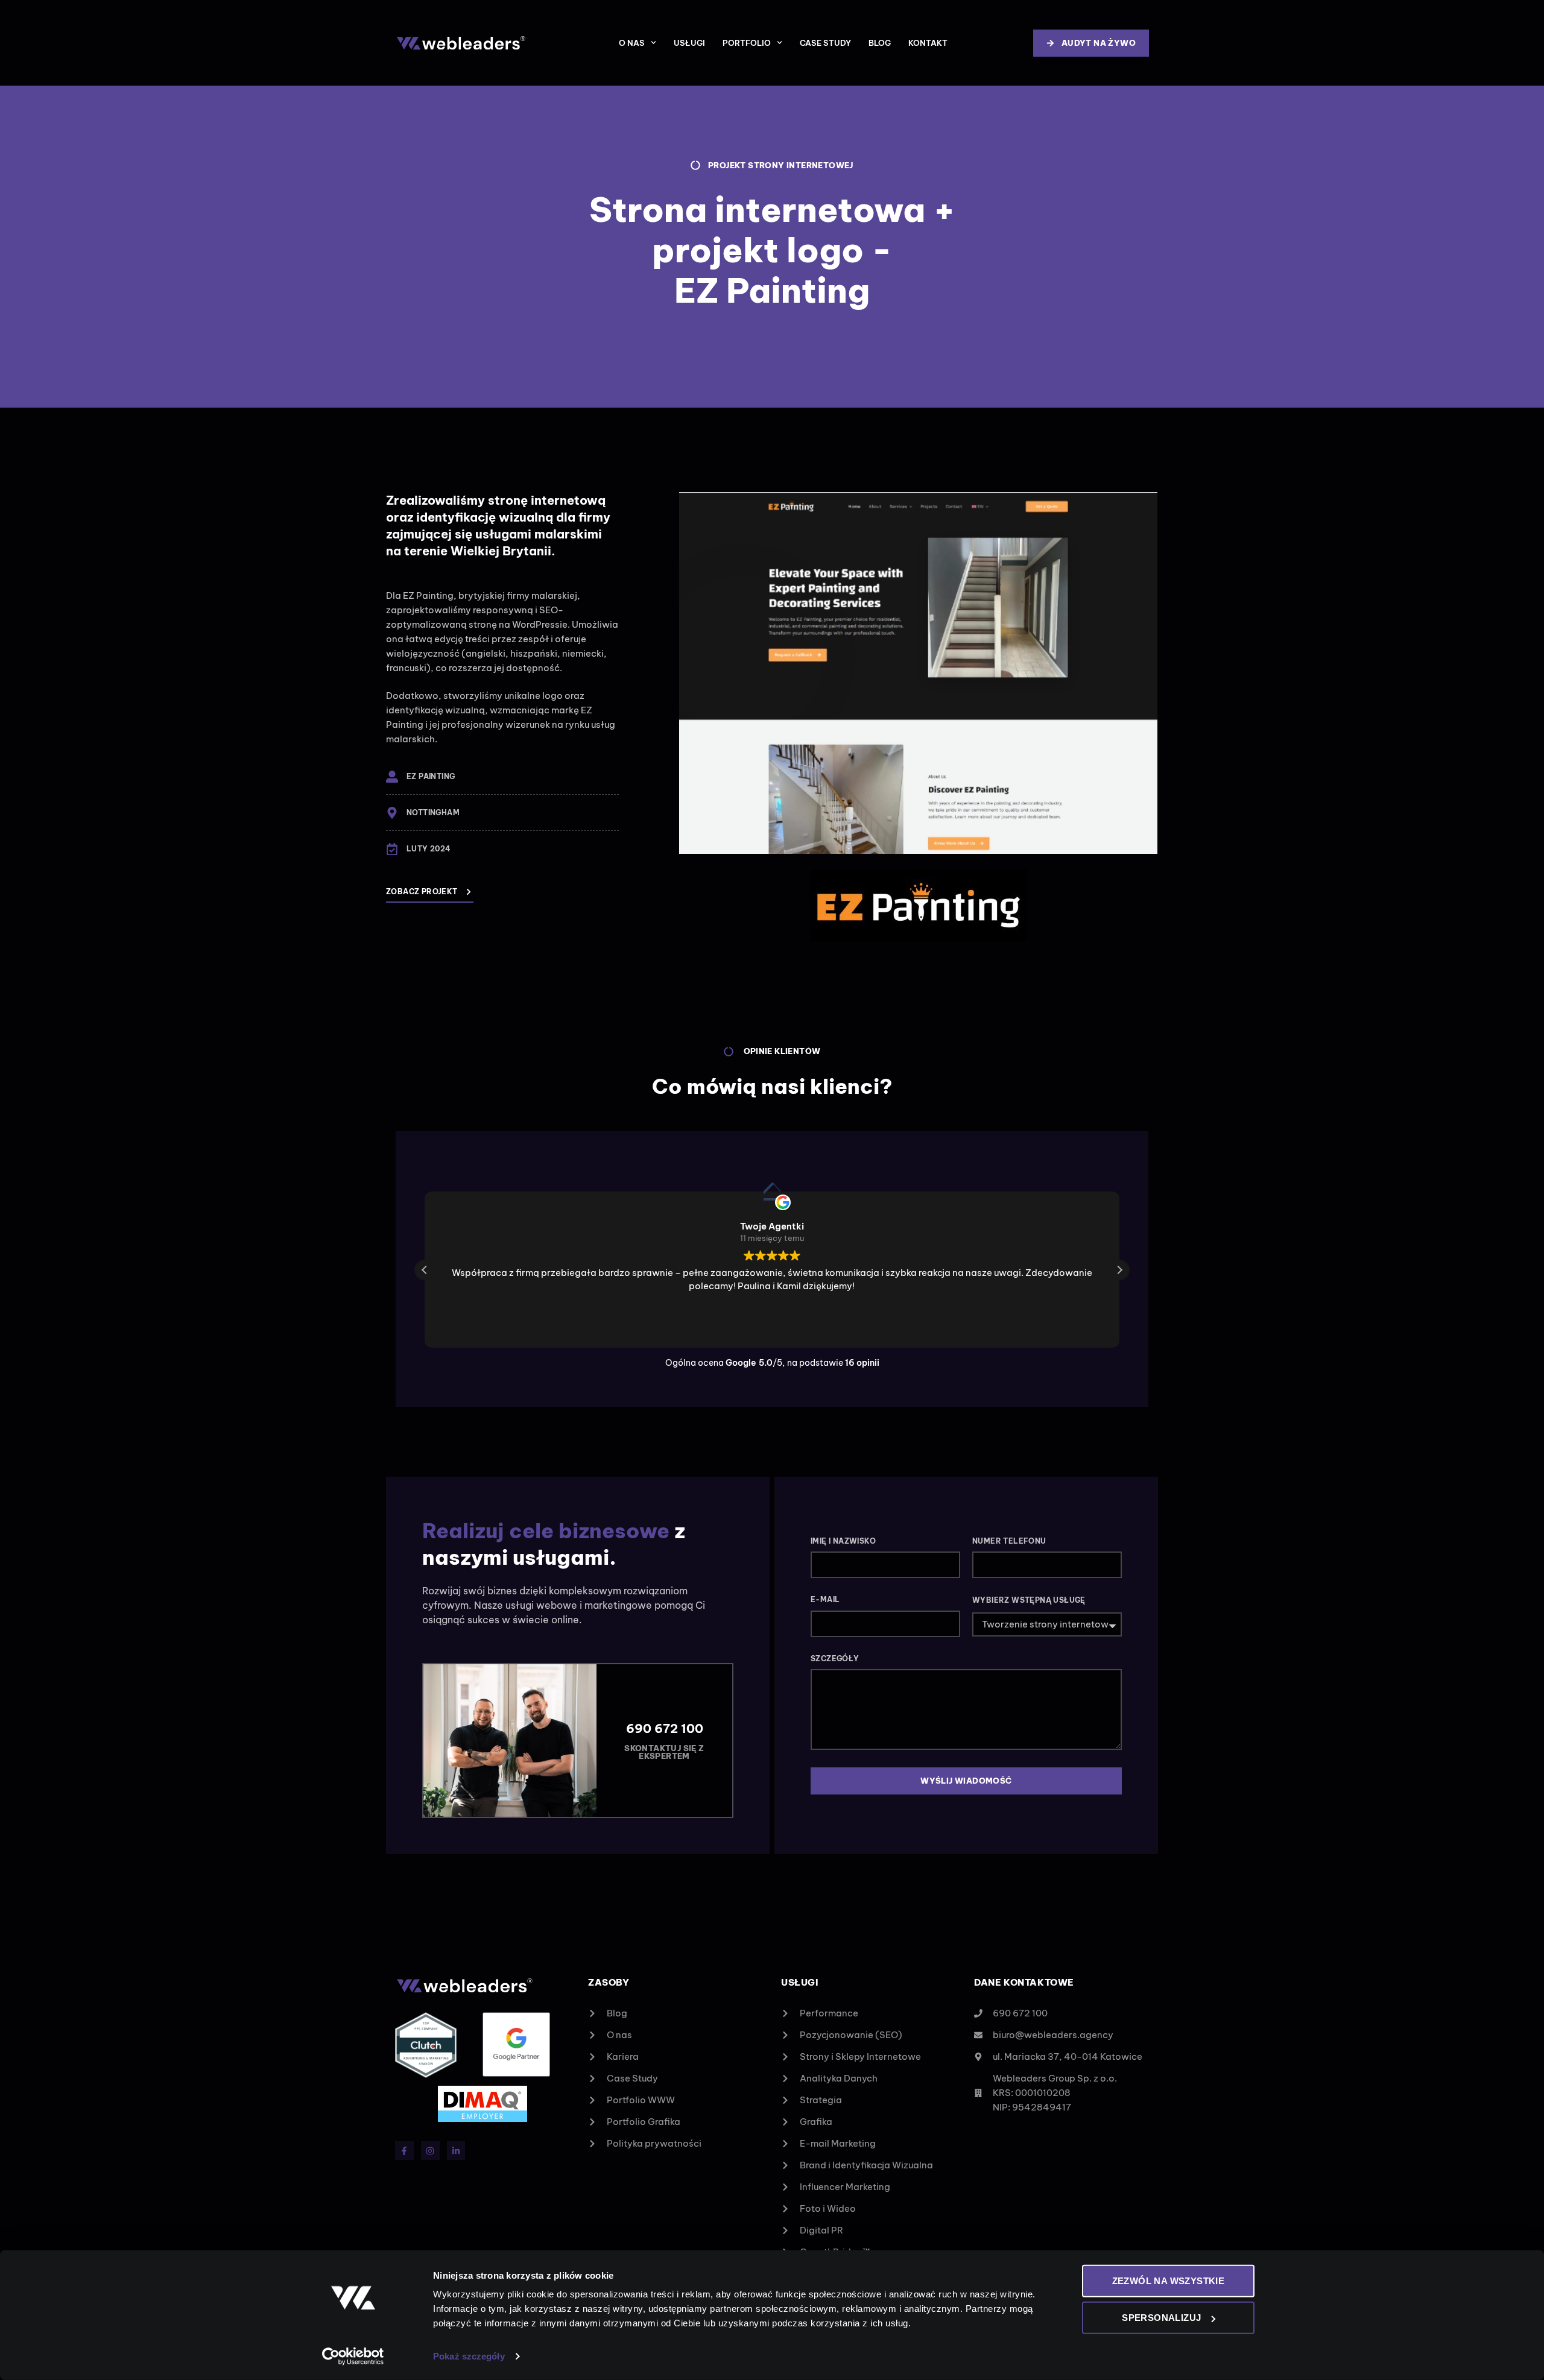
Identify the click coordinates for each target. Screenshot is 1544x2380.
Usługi (689, 43)
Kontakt (928, 43)
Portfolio (747, 43)
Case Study (825, 43)
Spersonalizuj (1161, 2318)
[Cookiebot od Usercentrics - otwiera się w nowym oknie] (353, 2356)
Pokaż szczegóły (469, 2356)
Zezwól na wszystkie (1169, 2281)
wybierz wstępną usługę (1029, 1600)
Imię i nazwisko (843, 1541)
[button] (1119, 1270)
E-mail (825, 1599)
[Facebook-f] (404, 2151)
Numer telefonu (1009, 1541)
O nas (632, 43)
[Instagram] (430, 2151)
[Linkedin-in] (456, 2151)
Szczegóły (835, 1659)
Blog (880, 43)
